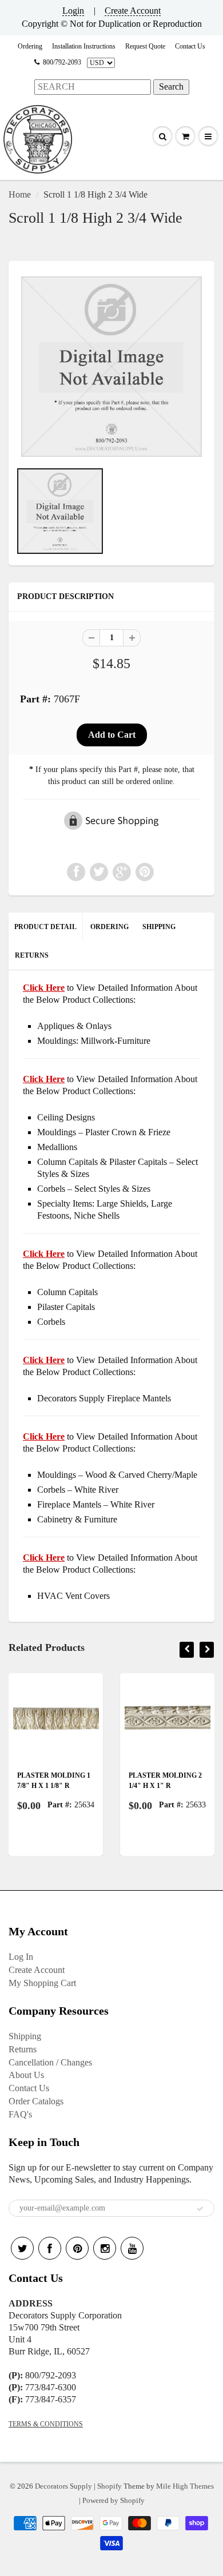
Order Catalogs (36, 2101)
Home (20, 194)
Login (73, 11)
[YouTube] (132, 2248)
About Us (26, 2075)
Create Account (133, 11)
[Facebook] (50, 2248)
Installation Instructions (84, 46)
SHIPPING (159, 927)
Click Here (44, 1079)
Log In (21, 1957)
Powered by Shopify (114, 2500)
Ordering (30, 46)
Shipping (25, 2036)
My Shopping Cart (42, 1983)
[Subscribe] (200, 2209)
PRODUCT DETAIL (45, 927)
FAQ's (20, 2114)
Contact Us (190, 46)
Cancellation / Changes (50, 2062)
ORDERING (109, 927)
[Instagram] (105, 2248)
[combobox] (93, 87)
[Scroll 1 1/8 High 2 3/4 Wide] (111, 367)
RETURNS (32, 955)
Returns (23, 2049)
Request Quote (145, 46)
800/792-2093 (62, 62)
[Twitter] (22, 2248)
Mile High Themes (185, 2486)
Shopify (109, 2486)
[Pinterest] (77, 2248)
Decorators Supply (63, 2486)
